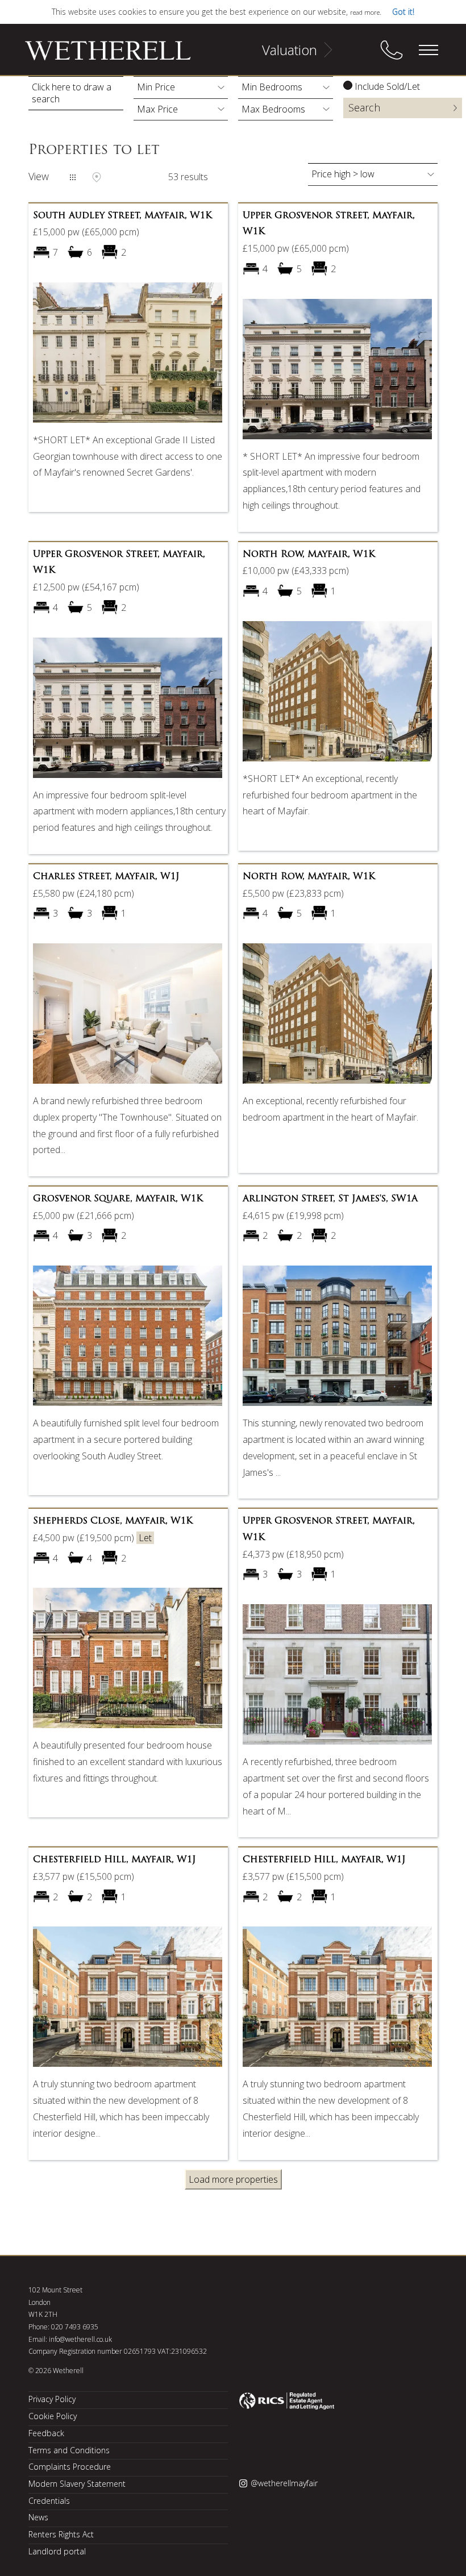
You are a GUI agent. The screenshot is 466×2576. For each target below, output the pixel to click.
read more (365, 12)
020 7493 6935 (75, 2327)
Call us (392, 50)
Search (364, 107)
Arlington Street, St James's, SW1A (330, 1199)
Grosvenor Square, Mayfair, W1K (118, 1199)
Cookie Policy (53, 2416)
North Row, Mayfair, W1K (309, 555)
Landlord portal (57, 2551)
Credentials (49, 2501)
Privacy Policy (52, 2399)
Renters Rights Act (61, 2534)
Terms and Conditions (69, 2450)
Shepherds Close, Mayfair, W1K (113, 1521)
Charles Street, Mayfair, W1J (106, 877)
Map (97, 177)
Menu (428, 50)
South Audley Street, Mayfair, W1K (122, 216)
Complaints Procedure (70, 2467)
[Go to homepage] (94, 56)
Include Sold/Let (387, 86)
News (38, 2517)
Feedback (46, 2433)
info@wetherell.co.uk (80, 2339)
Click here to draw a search (72, 93)
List (73, 177)
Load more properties (233, 2179)
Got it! (403, 12)
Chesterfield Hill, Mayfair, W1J (115, 1860)
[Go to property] (128, 356)
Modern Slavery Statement (77, 2484)
